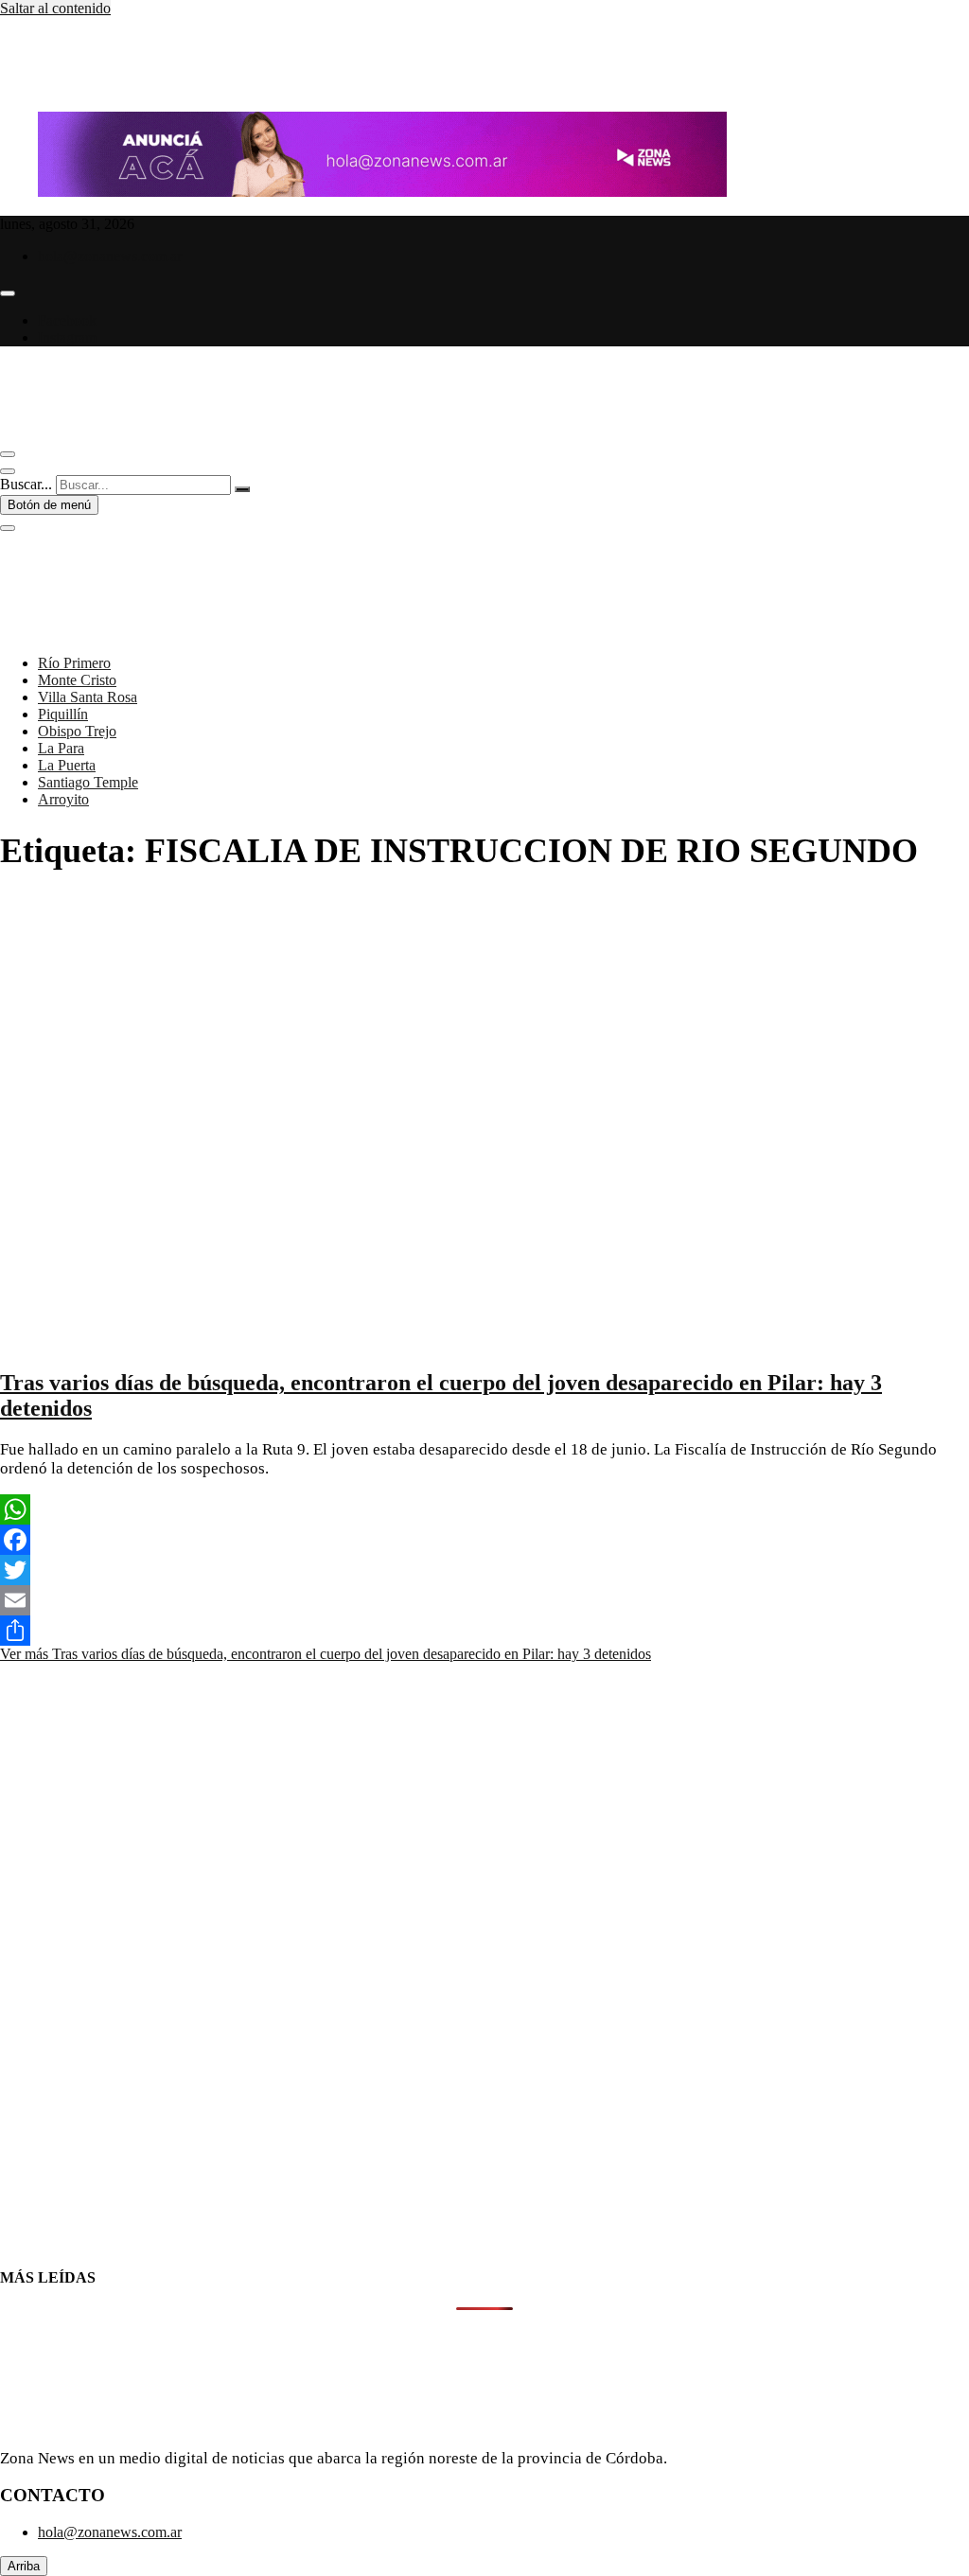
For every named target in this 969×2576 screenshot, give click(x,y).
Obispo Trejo (77, 731)
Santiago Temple (88, 782)
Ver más (326, 1654)
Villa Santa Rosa (88, 697)
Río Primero (74, 663)
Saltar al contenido (55, 8)
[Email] (484, 1600)
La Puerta (67, 765)
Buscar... (26, 484)
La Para (61, 748)
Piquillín (63, 714)
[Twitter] (484, 1570)
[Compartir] (484, 1631)
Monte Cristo (77, 680)
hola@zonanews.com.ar (110, 256)
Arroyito (63, 799)
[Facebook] (484, 1540)
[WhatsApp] (484, 1509)
